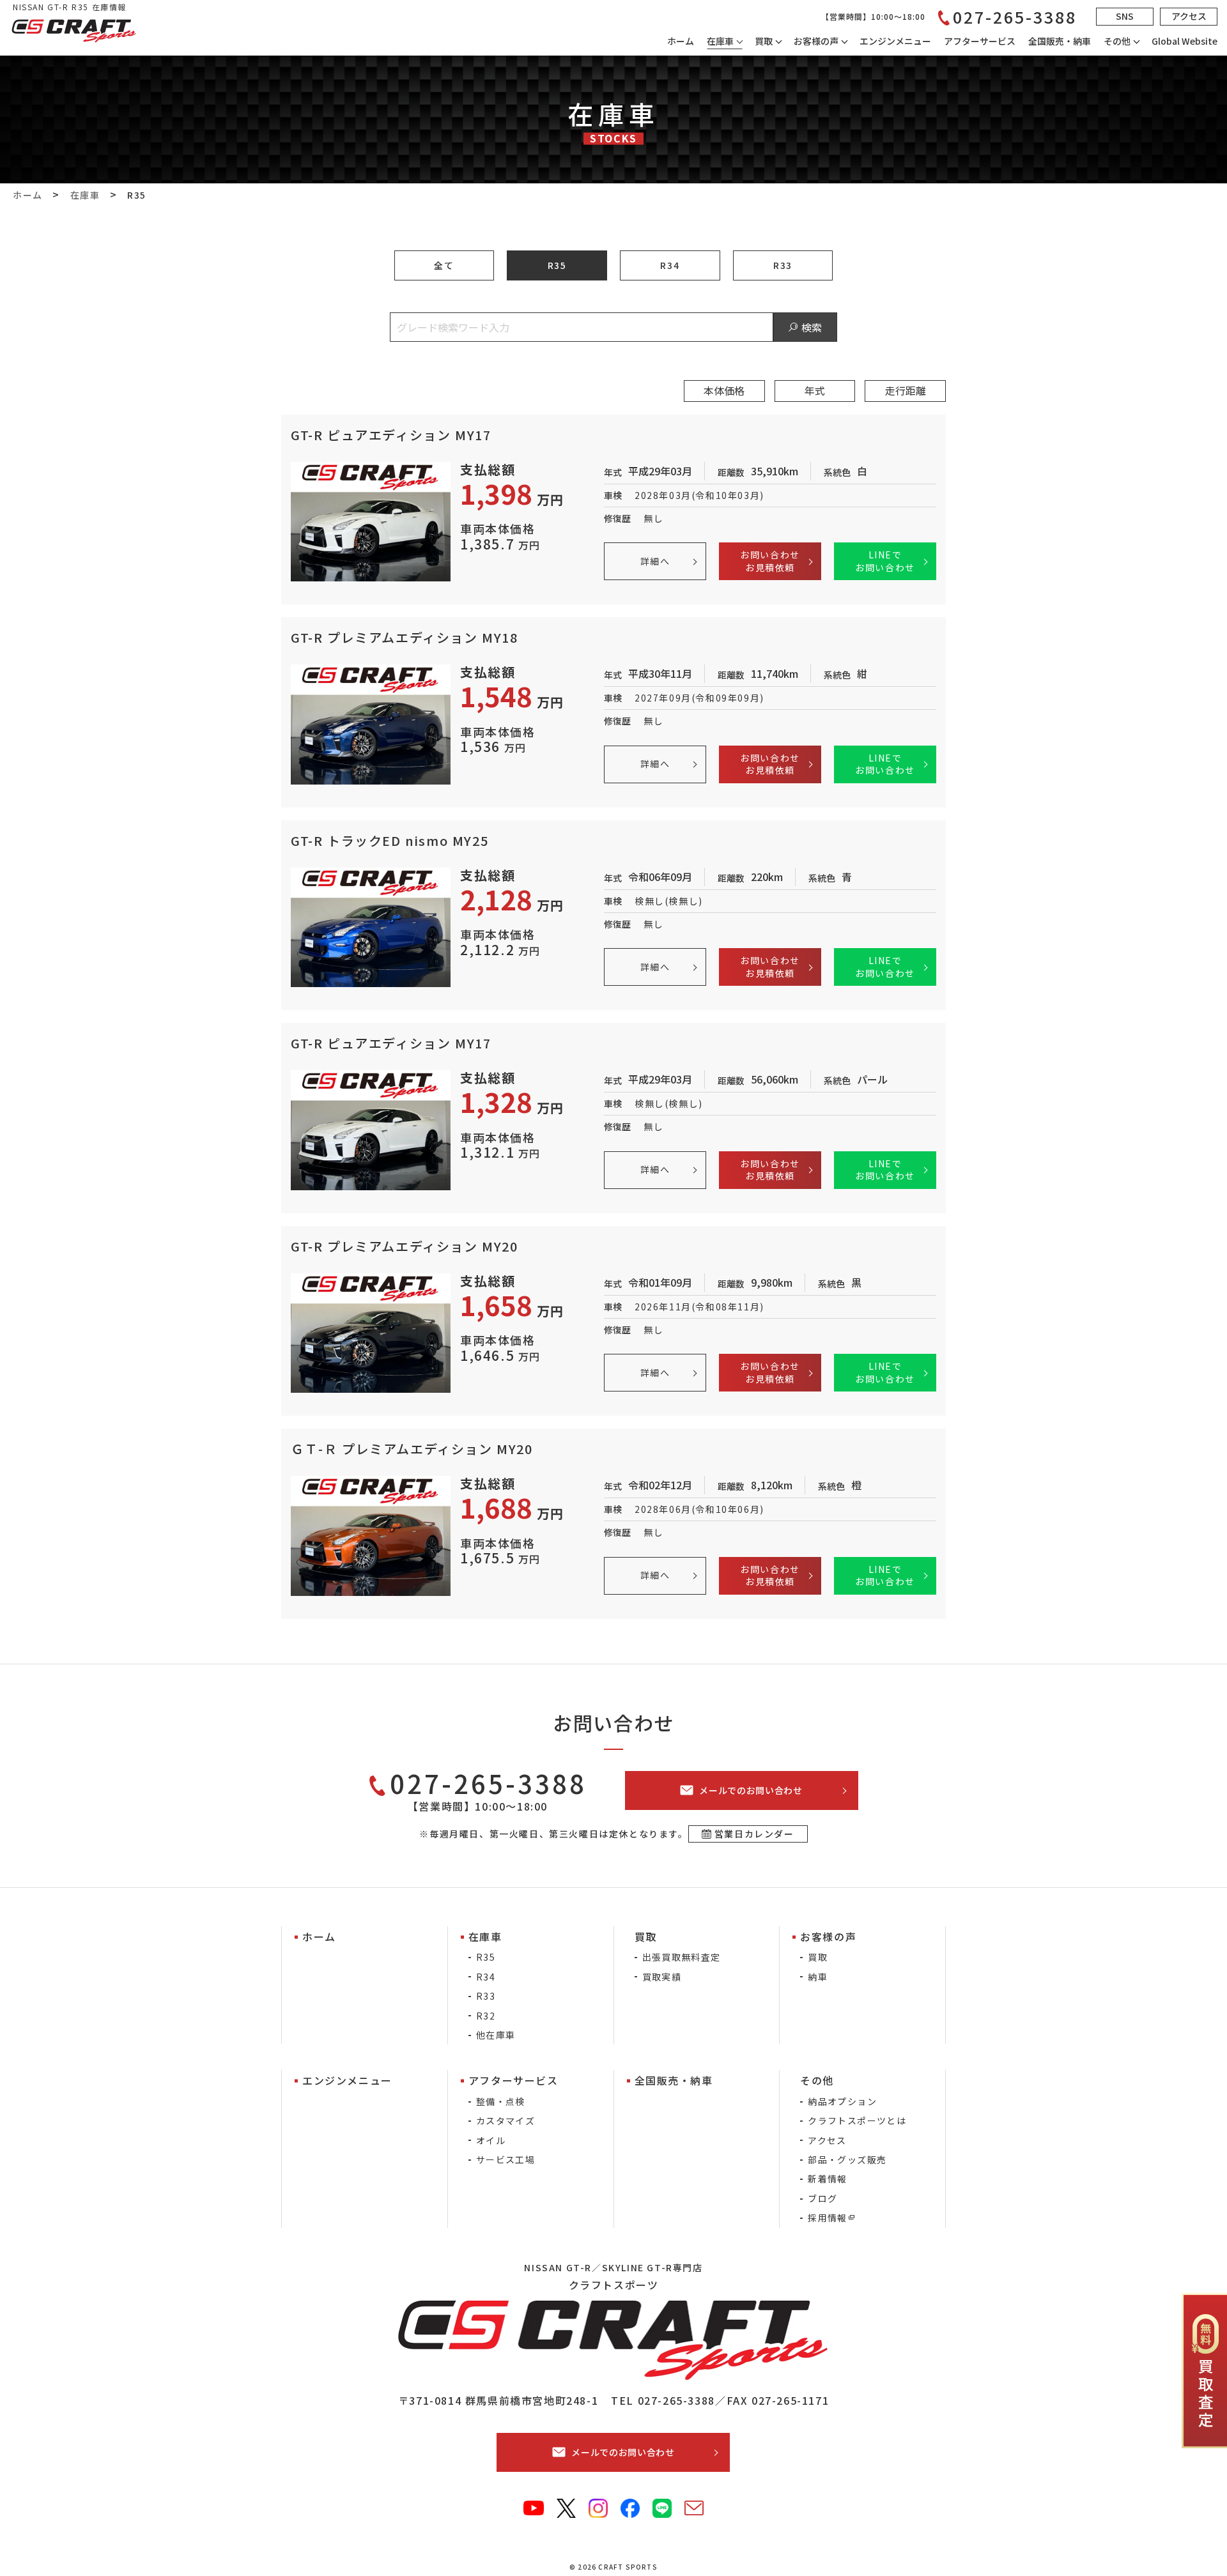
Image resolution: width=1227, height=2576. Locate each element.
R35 (557, 265)
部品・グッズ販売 (847, 2159)
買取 (818, 1957)
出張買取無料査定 (682, 1957)
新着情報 (828, 2179)
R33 (783, 265)
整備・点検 (501, 2101)
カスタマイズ (505, 2120)
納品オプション (842, 2101)
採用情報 (828, 2218)
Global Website (1185, 41)
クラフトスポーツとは (857, 2120)
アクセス (827, 2140)
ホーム (681, 41)
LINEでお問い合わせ (885, 561)
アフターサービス (980, 41)
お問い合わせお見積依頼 (770, 561)
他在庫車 (496, 2035)
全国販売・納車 (1060, 41)
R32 (486, 2016)
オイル (491, 2140)
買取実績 (662, 1977)
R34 (670, 265)
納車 (818, 1977)
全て (444, 265)
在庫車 (720, 41)
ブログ (822, 2198)
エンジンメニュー (895, 41)
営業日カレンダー (754, 1834)
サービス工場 (505, 2159)
